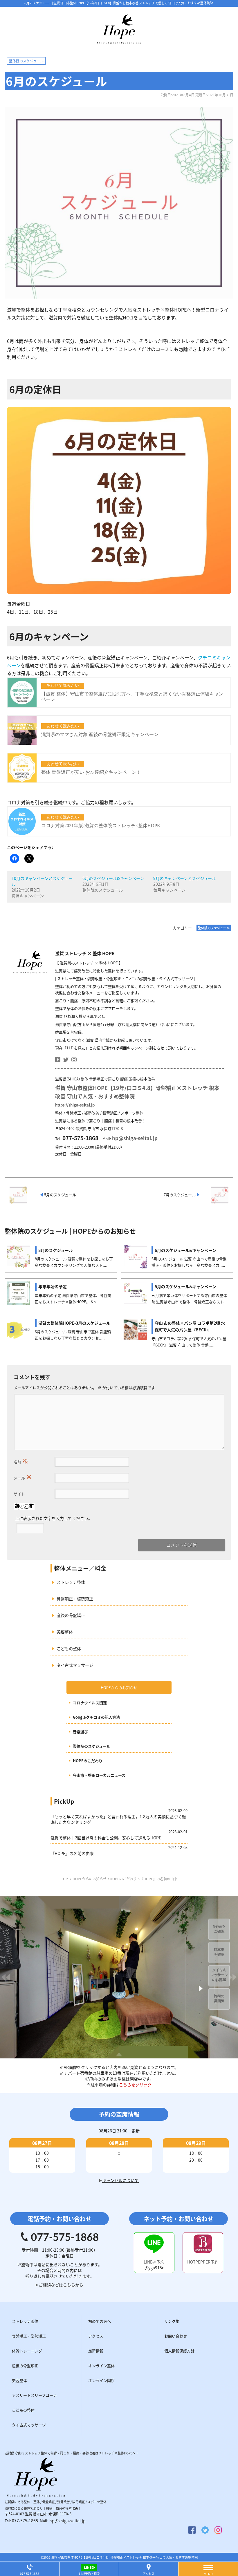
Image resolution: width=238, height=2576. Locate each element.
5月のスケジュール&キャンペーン (185, 1286)
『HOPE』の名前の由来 (72, 1853)
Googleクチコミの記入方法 (96, 1717)
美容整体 (65, 1632)
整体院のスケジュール (92, 1746)
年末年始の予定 (53, 1286)
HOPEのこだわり (88, 1761)
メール (23, 1476)
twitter (66, 1060)
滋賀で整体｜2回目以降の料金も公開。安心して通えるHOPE (106, 1838)
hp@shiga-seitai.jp (135, 1138)
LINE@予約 (154, 2262)
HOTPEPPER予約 (203, 2262)
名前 (21, 1460)
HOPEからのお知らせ (119, 1687)
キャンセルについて (120, 2180)
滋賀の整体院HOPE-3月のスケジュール (74, 1323)
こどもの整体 (69, 1648)
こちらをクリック (135, 2085)
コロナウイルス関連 (90, 1703)
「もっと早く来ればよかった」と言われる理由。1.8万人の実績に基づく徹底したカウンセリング (118, 1819)
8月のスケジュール (56, 1250)
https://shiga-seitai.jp (75, 1105)
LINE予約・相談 (89, 2574)
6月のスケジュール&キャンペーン (113, 878)
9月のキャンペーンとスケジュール (185, 878)
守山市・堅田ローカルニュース (99, 1775)
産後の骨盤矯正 (71, 1615)
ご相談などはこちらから (61, 2285)
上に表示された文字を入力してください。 (54, 1518)
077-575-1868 (25, 2521)
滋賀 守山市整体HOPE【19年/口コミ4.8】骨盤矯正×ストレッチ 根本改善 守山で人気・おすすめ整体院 (124, 2557)
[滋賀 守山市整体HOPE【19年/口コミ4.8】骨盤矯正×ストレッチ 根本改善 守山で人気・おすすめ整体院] (119, 41)
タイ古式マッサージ (75, 1665)
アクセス (149, 2574)
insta (74, 1060)
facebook (58, 1060)
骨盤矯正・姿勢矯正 (75, 1599)
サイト (19, 1494)
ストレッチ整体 (71, 1582)
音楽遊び (80, 1732)
